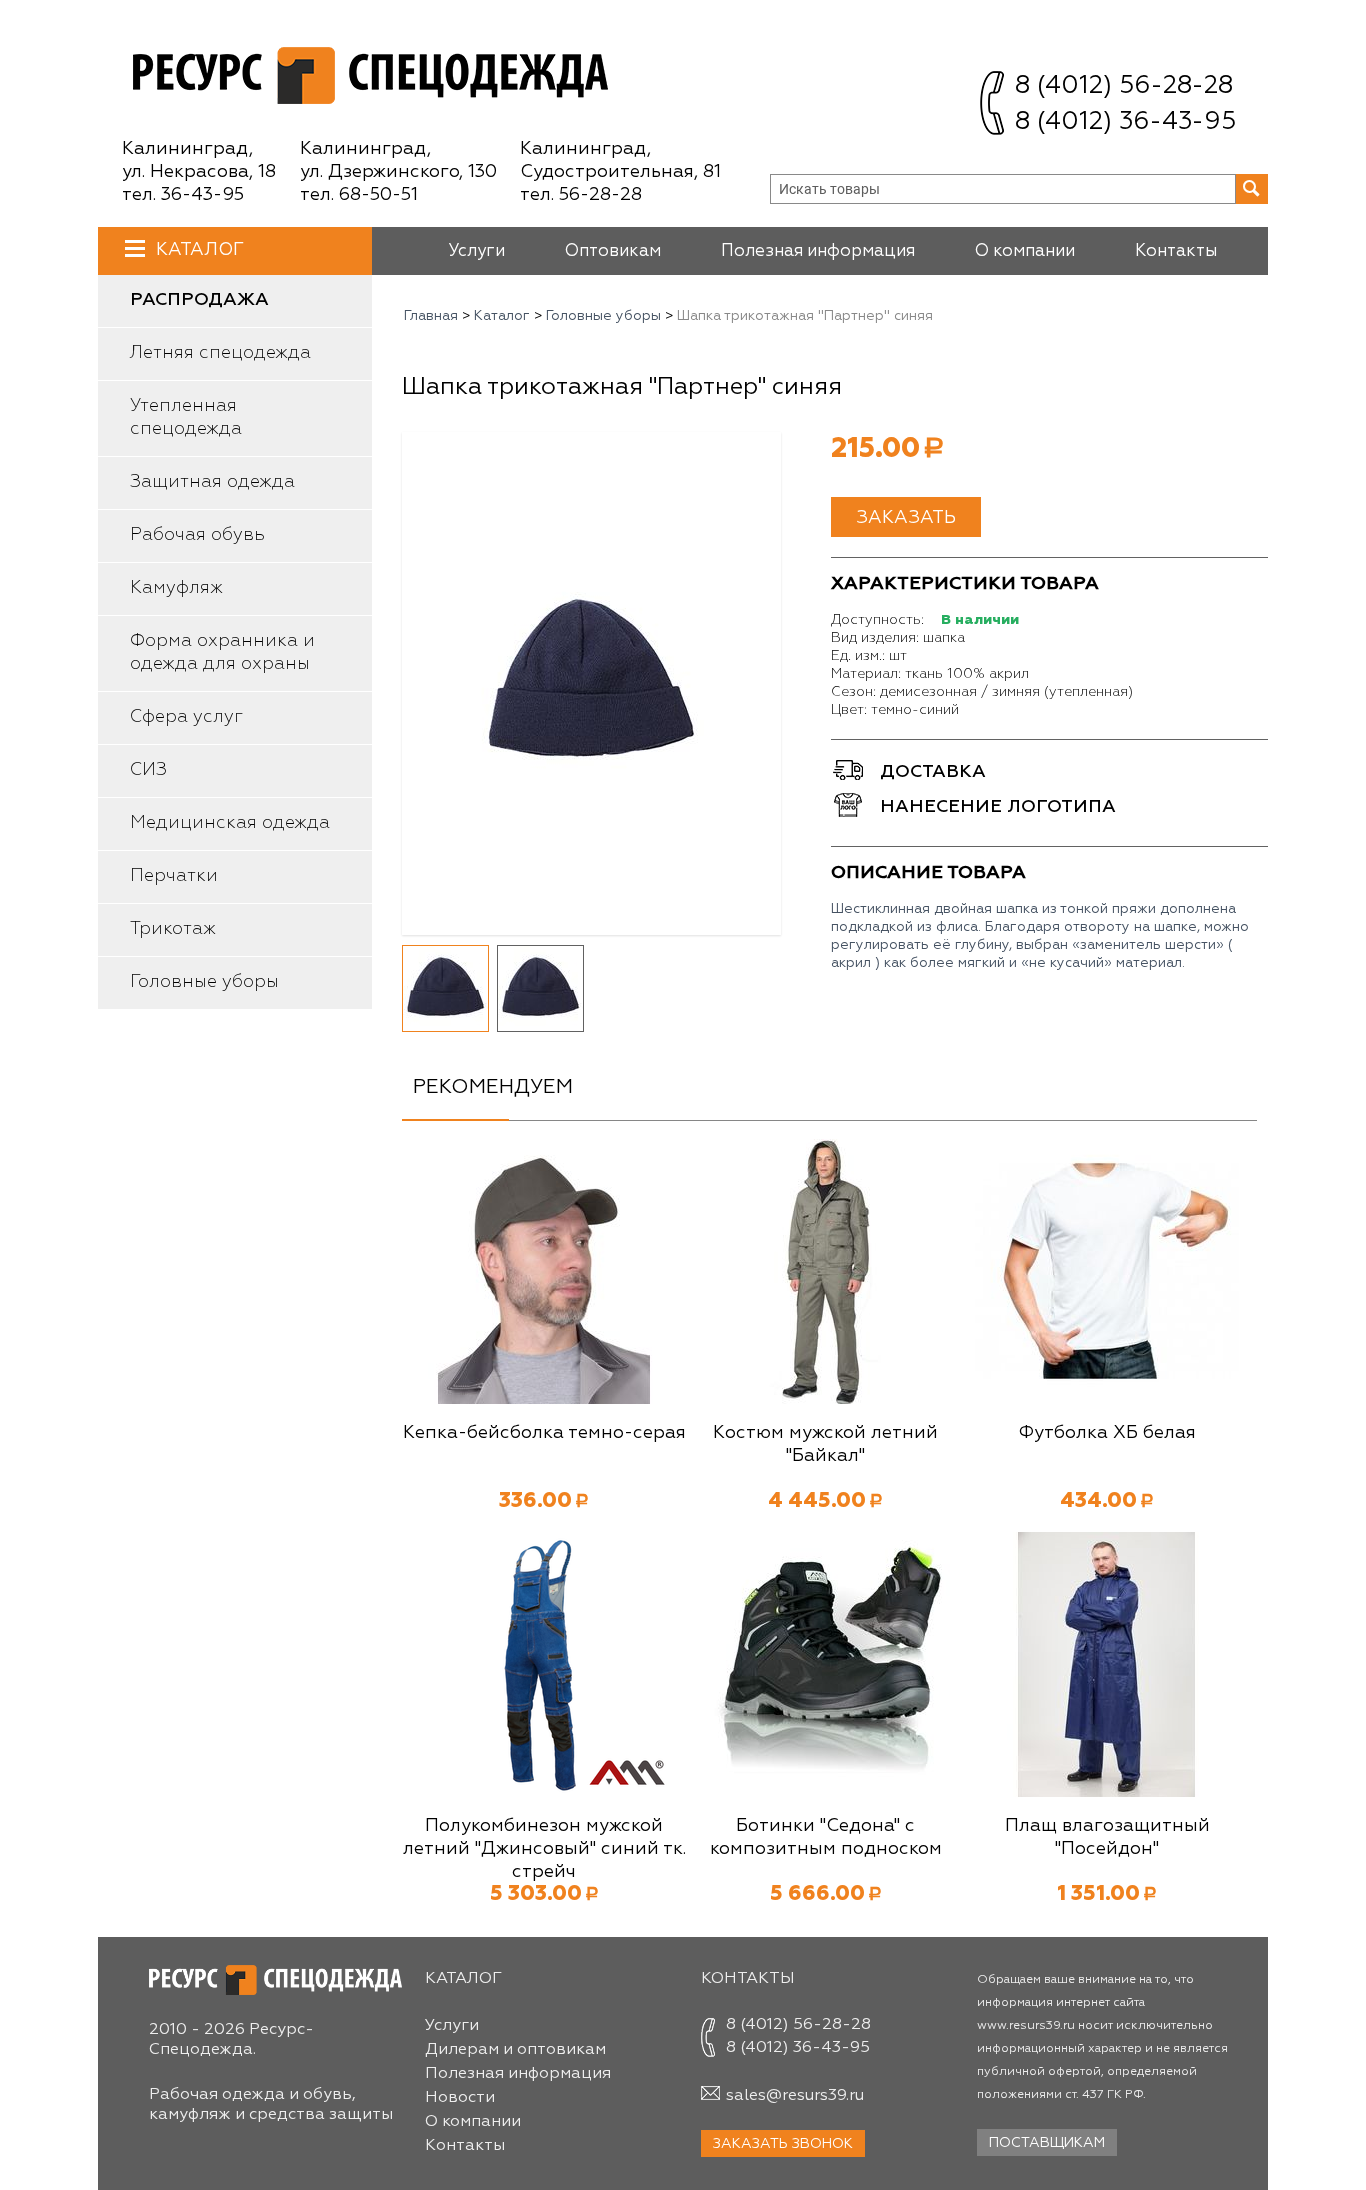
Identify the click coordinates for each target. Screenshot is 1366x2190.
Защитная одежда (212, 482)
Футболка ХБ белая (1107, 1433)
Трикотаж (173, 929)
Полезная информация (818, 251)
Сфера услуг (186, 717)
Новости (460, 2098)
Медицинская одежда (230, 823)
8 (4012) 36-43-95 (1125, 122)
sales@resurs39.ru (795, 2096)
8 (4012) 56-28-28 (1124, 86)
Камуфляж (176, 588)
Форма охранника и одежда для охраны (222, 652)
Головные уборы (204, 982)
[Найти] (1252, 189)
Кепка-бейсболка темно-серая (544, 1433)
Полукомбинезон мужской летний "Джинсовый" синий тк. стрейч (544, 1849)
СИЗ (148, 770)
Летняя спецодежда (220, 353)
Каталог (200, 250)
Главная (431, 316)
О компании (1025, 251)
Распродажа (199, 300)
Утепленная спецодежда (186, 417)
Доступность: (877, 620)
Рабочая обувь (197, 535)
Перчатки (174, 876)
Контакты (1176, 251)
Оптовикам (613, 251)
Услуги (476, 251)
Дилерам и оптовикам (515, 2050)
